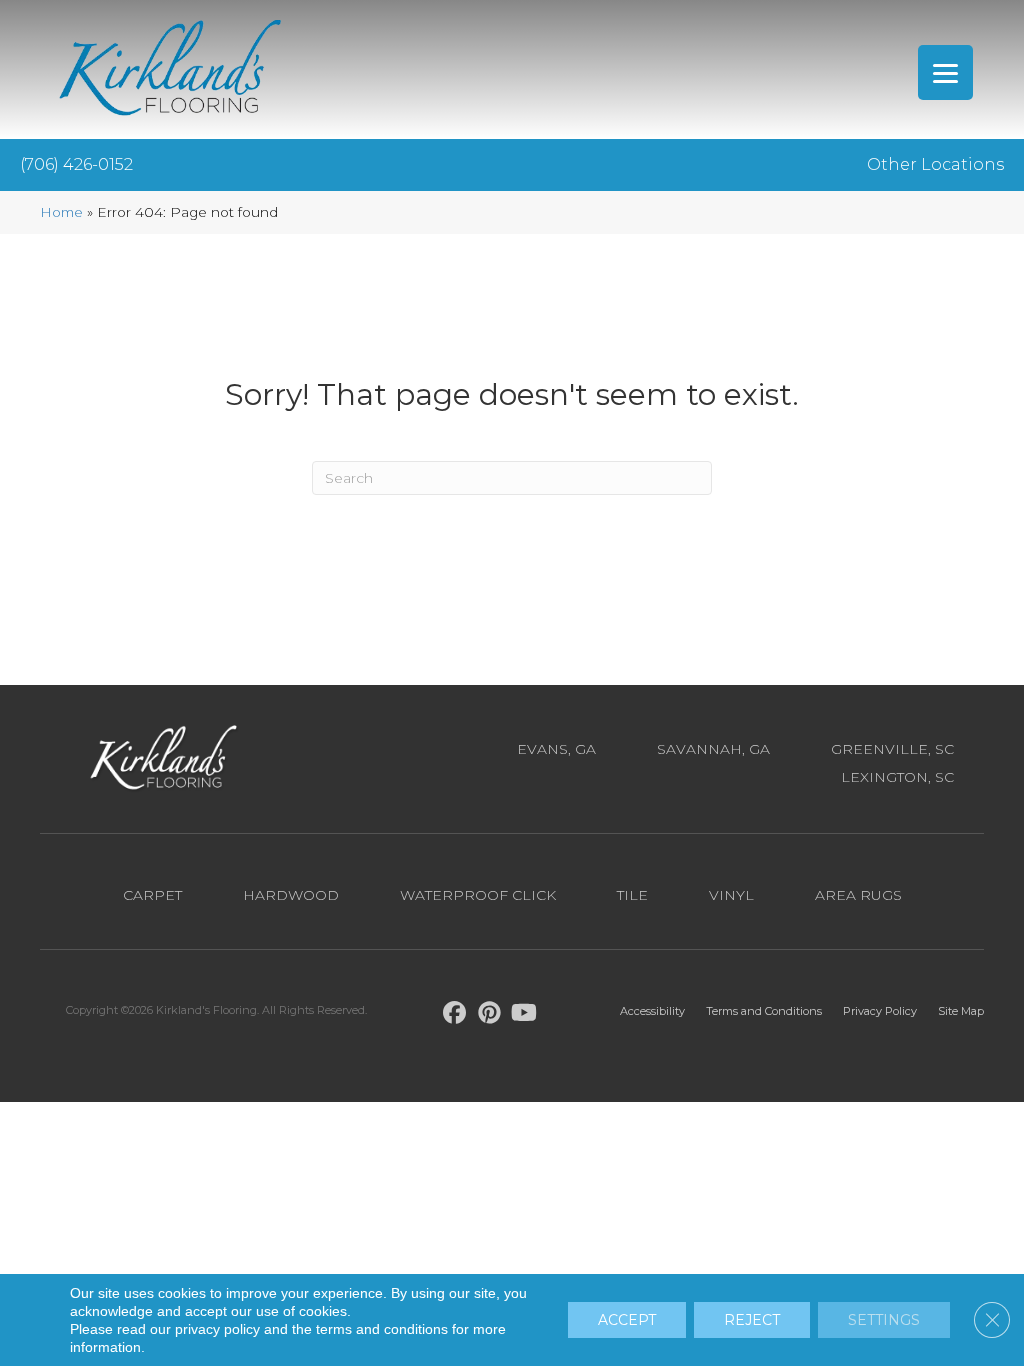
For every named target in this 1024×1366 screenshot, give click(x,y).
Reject (752, 1320)
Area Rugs (858, 895)
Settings (884, 1320)
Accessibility (652, 1011)
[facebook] (454, 1016)
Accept (627, 1320)
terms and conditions (382, 1329)
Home (61, 212)
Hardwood (291, 895)
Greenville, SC (892, 749)
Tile (632, 895)
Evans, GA (556, 749)
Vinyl (731, 895)
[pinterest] (489, 1016)
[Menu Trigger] (945, 72)
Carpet (152, 895)
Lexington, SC (897, 777)
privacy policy (217, 1329)
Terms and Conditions (764, 1011)
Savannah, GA (713, 749)
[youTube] (524, 1016)
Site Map (961, 1011)
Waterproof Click (478, 895)
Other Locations (935, 164)
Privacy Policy (880, 1011)
